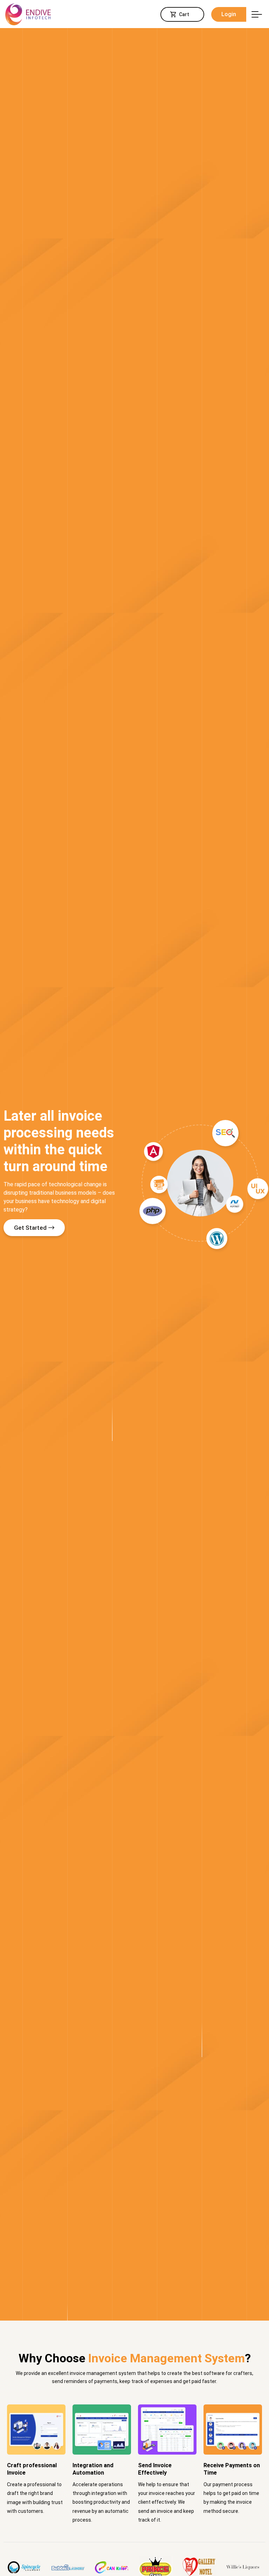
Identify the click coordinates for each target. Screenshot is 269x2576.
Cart (184, 14)
